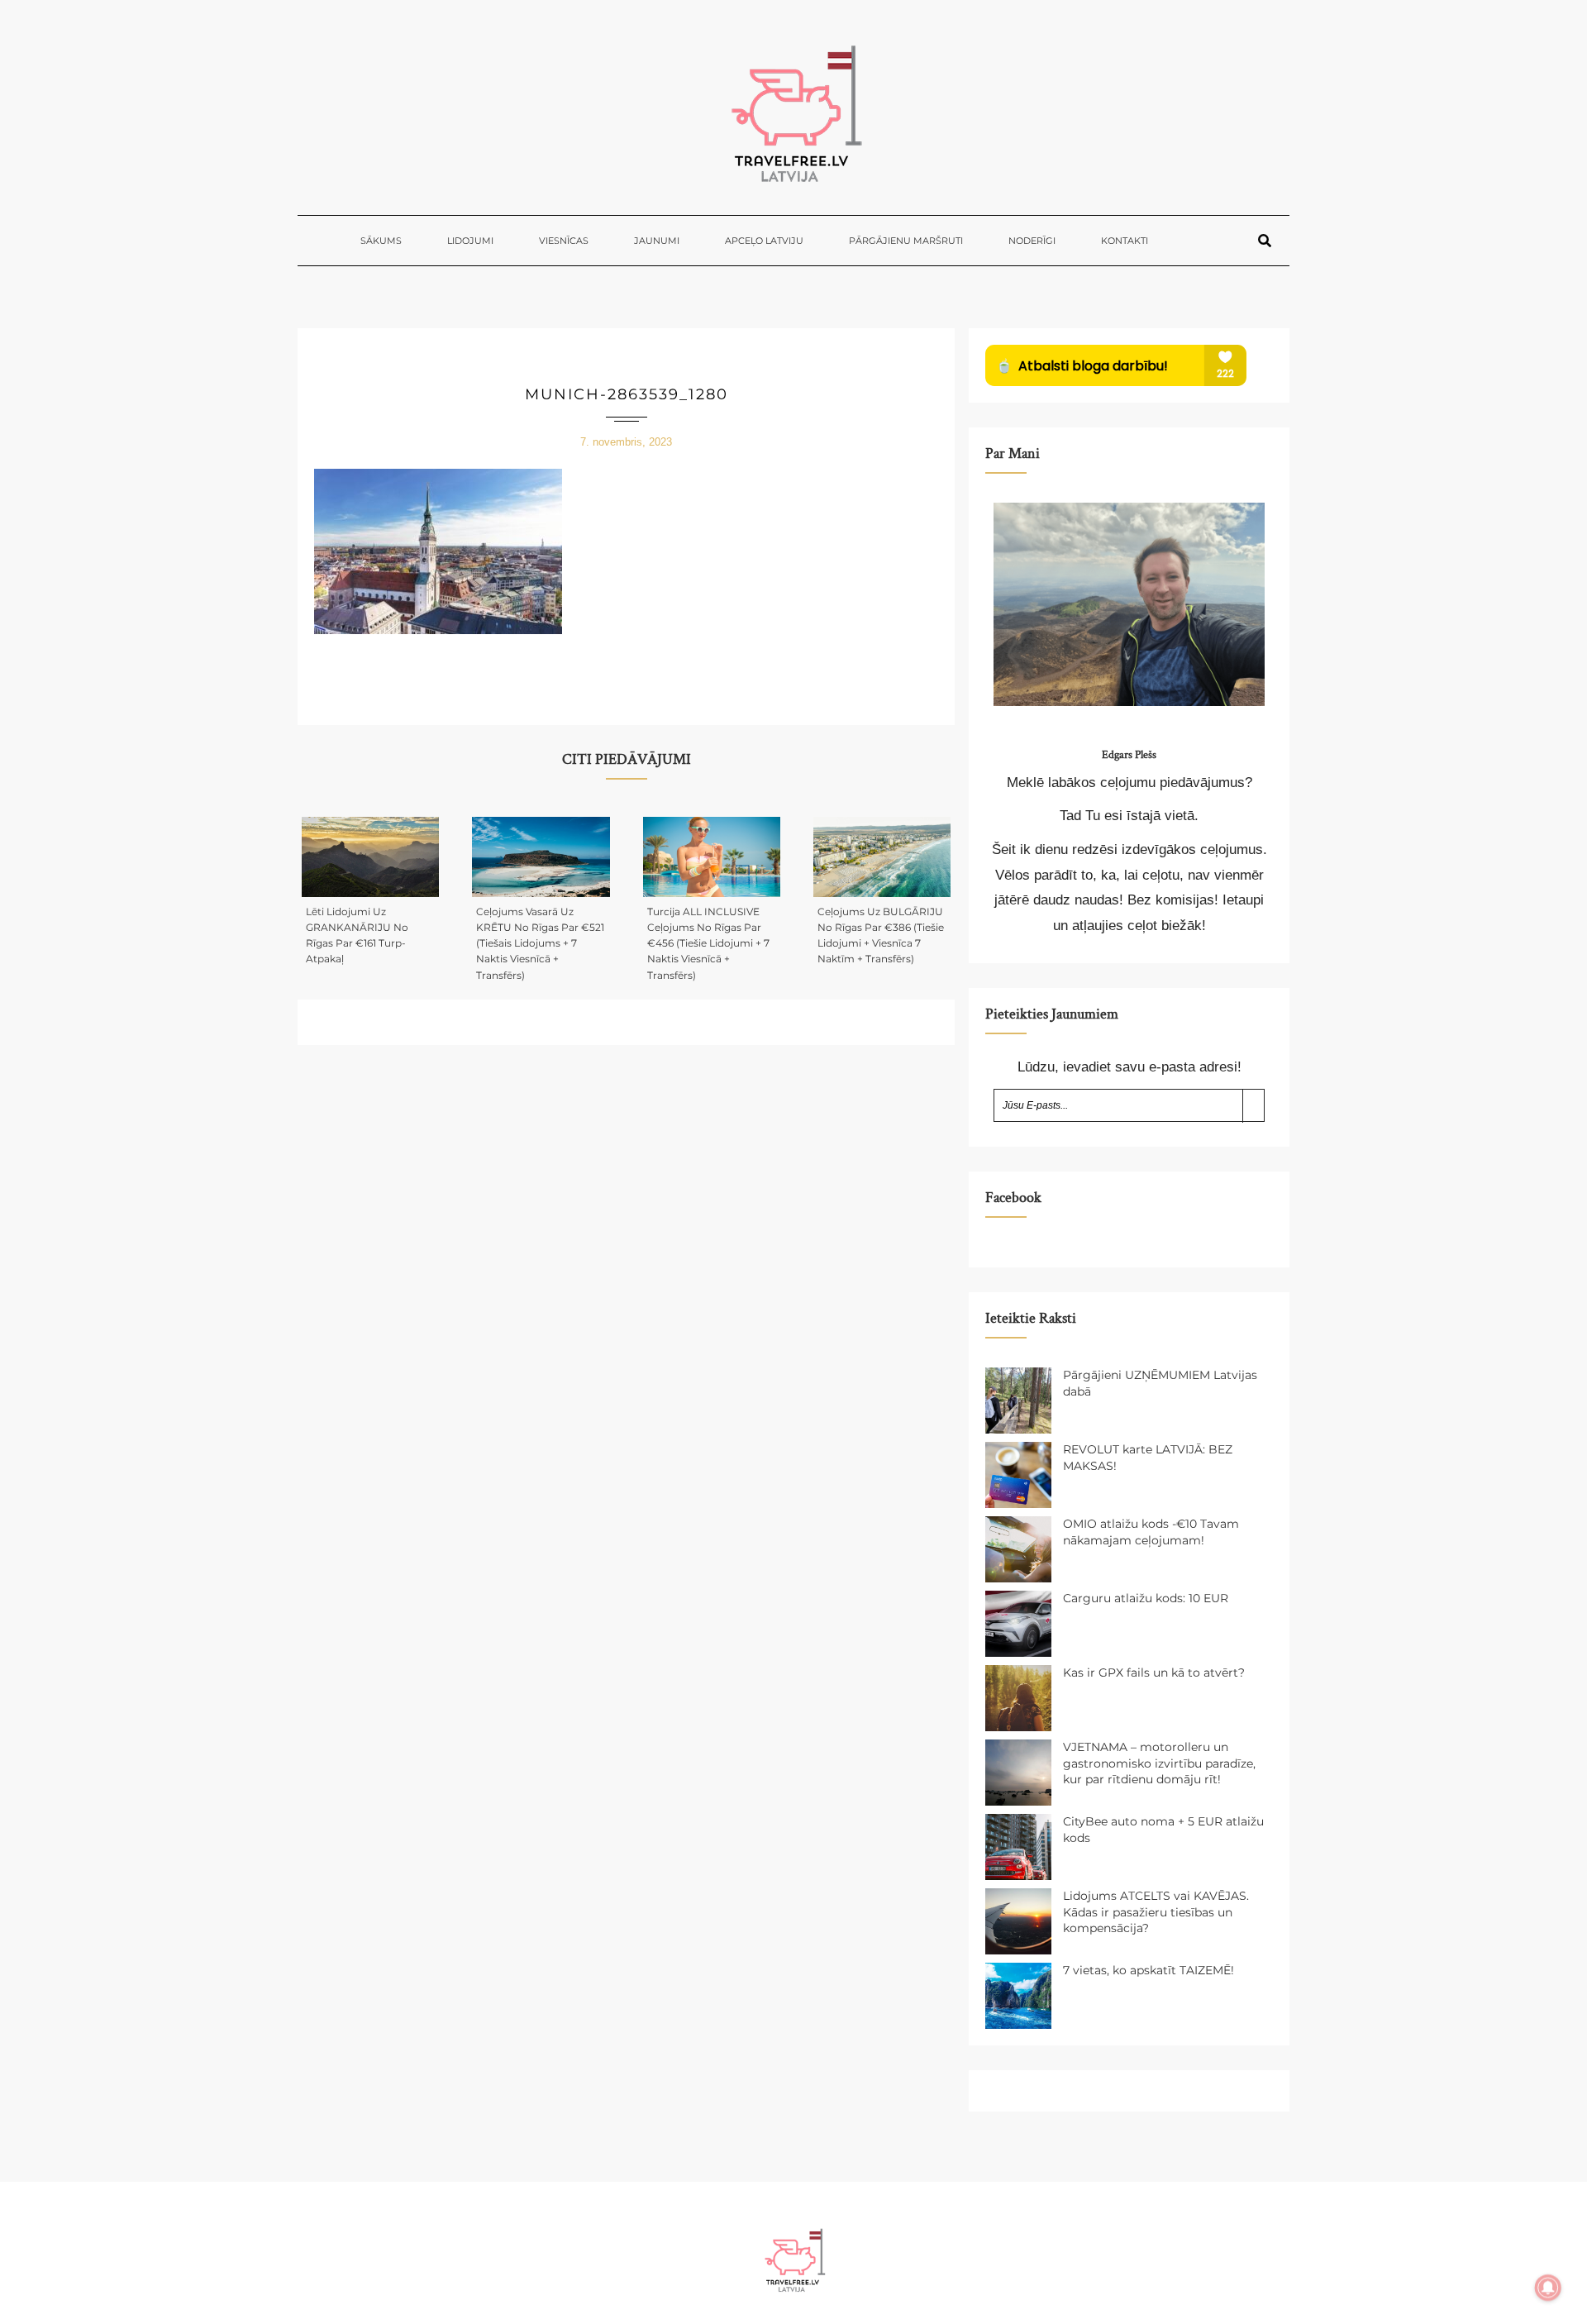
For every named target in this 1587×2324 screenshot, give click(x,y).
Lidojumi (470, 241)
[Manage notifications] (1548, 2288)
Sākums (381, 241)
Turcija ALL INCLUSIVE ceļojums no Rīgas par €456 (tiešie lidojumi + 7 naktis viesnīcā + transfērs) (708, 943)
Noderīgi (1032, 241)
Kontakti (1125, 241)
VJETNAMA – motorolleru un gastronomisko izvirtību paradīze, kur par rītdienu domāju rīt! (1159, 1763)
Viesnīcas (564, 241)
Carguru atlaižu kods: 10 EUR (1146, 1598)
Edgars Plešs (1129, 755)
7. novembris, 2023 (626, 442)
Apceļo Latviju (764, 241)
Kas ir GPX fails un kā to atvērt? (1154, 1673)
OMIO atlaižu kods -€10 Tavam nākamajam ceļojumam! (1151, 1532)
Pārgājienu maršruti (906, 241)
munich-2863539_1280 (627, 394)
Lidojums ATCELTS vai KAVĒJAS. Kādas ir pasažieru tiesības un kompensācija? (1156, 1912)
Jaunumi (657, 241)
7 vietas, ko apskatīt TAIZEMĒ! (1149, 1970)
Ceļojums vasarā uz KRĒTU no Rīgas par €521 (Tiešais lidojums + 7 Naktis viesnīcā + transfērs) (540, 943)
